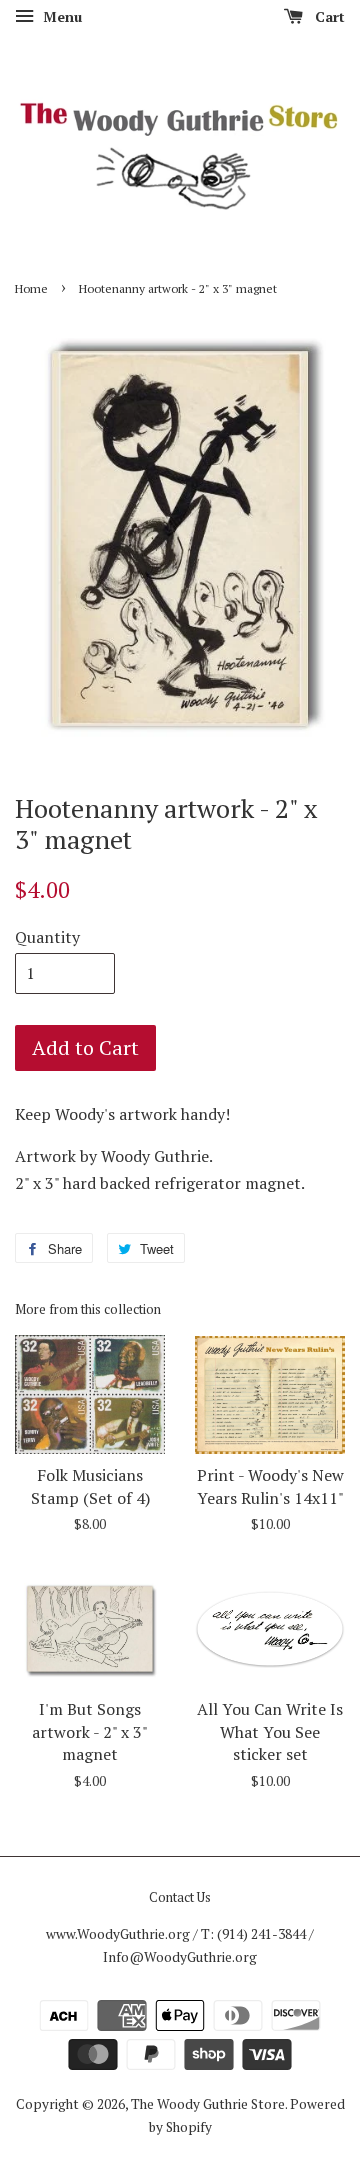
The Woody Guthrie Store (208, 2104)
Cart (328, 16)
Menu (60, 16)
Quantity (47, 937)
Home (31, 288)
